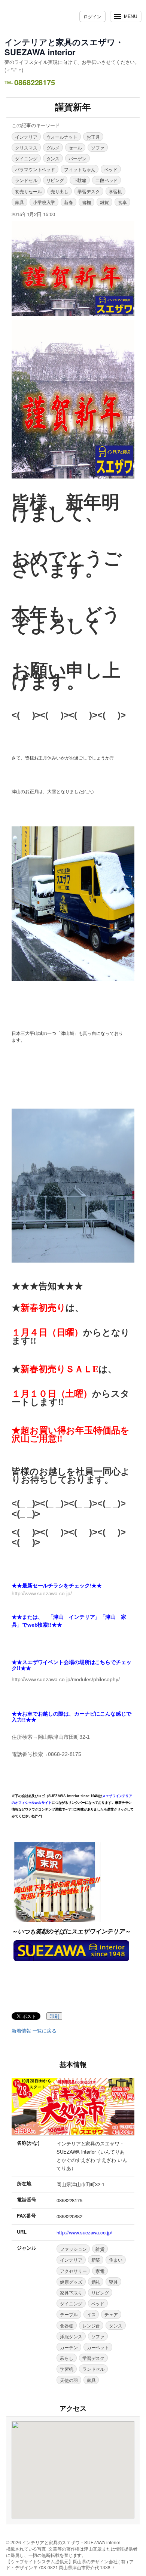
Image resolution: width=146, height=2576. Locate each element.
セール (75, 147)
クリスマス (26, 147)
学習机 (116, 191)
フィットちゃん (80, 169)
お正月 (93, 137)
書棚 (86, 202)
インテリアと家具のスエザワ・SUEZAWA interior (64, 47)
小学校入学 (44, 202)
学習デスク (89, 191)
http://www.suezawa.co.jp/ (84, 2232)
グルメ (53, 147)
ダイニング (26, 158)
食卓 (122, 202)
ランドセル (26, 180)
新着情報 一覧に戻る (34, 2031)
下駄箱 (80, 180)
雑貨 (104, 202)
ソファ (98, 147)
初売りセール (28, 191)
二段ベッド (107, 180)
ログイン (92, 16)
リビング (55, 180)
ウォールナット (62, 137)
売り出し (60, 191)
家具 (19, 202)
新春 (69, 202)
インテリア (26, 137)
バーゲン (77, 158)
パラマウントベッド (35, 169)
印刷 (54, 2016)
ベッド (111, 169)
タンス (53, 158)
